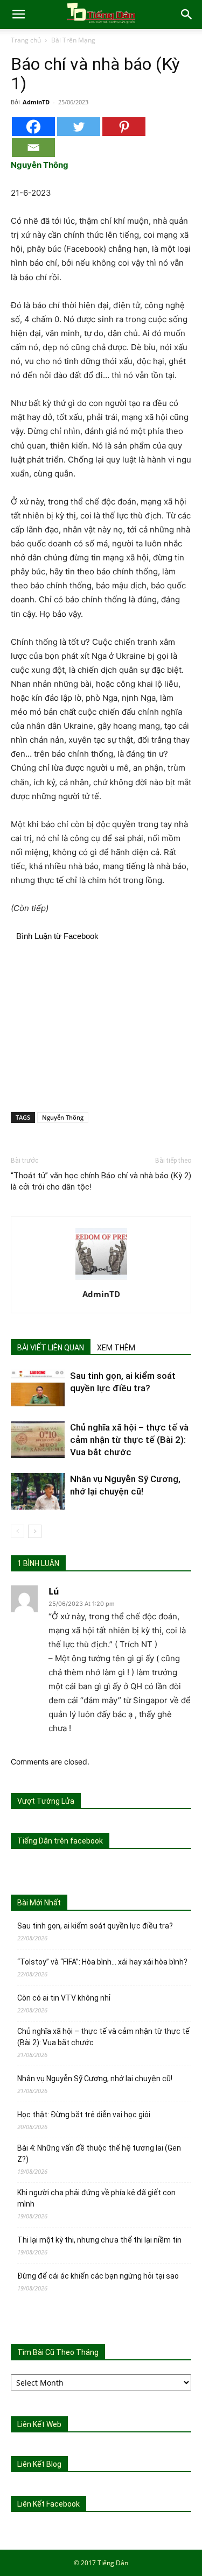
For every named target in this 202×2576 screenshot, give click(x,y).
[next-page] (35, 1531)
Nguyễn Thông (63, 1117)
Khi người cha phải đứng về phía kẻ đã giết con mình (96, 2198)
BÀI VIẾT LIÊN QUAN (51, 1348)
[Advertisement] (101, 1025)
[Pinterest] (124, 127)
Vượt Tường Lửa (46, 1801)
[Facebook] (33, 127)
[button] (18, 15)
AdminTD (36, 102)
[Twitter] (79, 127)
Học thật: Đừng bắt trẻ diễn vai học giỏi (84, 2115)
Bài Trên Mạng (73, 40)
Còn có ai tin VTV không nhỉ (64, 1998)
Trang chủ (26, 40)
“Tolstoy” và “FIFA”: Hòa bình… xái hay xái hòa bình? (102, 1962)
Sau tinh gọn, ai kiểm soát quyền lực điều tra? (95, 1926)
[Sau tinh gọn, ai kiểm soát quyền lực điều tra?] (38, 1388)
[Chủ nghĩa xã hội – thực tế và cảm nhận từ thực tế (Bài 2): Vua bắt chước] (38, 1440)
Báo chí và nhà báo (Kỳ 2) (146, 1176)
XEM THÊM (116, 1348)
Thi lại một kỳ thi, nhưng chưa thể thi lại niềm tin (99, 2240)
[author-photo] (101, 1279)
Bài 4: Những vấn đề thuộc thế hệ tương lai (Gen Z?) (99, 2154)
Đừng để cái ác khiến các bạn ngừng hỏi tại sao (98, 2276)
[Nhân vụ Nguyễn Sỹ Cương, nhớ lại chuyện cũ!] (38, 1492)
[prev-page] (18, 1531)
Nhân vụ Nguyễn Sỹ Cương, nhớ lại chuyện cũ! (95, 2079)
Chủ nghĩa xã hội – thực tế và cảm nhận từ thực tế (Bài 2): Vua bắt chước (129, 1440)
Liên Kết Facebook (48, 2504)
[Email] (33, 148)
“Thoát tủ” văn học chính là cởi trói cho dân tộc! (55, 1181)
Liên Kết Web (39, 2424)
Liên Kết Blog (39, 2464)
